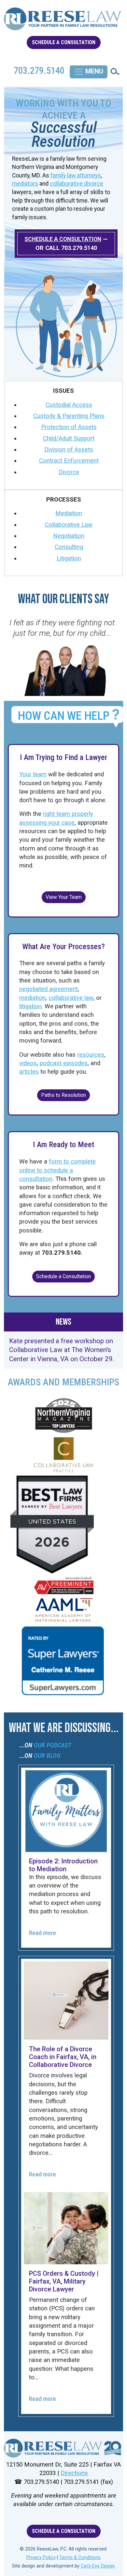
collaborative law (71, 998)
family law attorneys (76, 175)
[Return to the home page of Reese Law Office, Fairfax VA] (63, 22)
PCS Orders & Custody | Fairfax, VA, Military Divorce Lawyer (64, 2281)
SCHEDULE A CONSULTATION (64, 42)
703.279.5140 (79, 248)
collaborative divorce (77, 184)
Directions (74, 2473)
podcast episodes (64, 1063)
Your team (33, 774)
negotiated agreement (49, 989)
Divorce (69, 472)
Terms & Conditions (80, 2558)
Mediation (69, 513)
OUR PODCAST (53, 1745)
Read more (42, 1933)
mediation (32, 998)
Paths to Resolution (63, 1095)
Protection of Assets (69, 427)
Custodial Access (69, 405)
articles (29, 1072)
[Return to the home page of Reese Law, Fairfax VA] (63, 2448)
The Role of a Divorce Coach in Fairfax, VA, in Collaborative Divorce (63, 2057)
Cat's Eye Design (98, 2566)
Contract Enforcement (69, 461)
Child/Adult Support (69, 438)
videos (28, 1063)
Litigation (69, 558)
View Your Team (64, 897)
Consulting (69, 547)
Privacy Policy (41, 2558)
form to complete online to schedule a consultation (57, 1170)
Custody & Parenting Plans (69, 416)
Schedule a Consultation (63, 1276)
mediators (25, 184)
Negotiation (69, 536)
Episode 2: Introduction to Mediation (63, 1865)
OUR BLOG (47, 1756)
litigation (30, 1006)
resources (91, 1055)
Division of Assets (69, 450)
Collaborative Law (69, 525)
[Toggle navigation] (89, 72)
